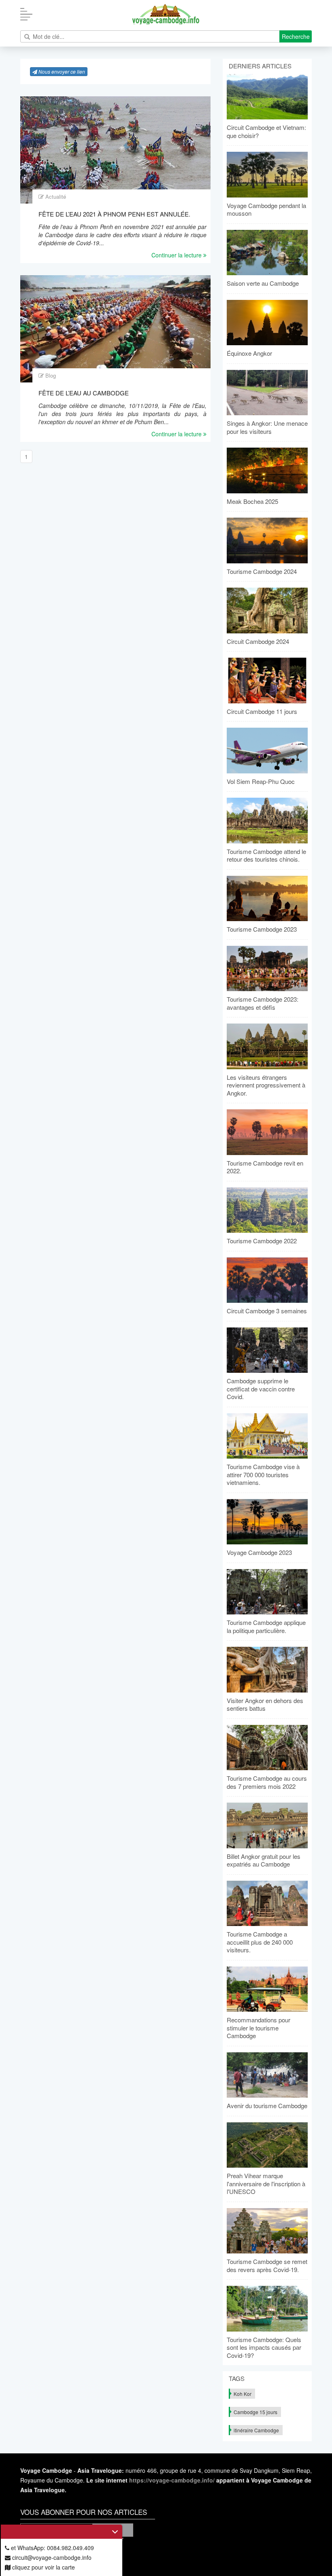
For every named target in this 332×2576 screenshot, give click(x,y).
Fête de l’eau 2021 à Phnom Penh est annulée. (114, 214)
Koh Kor (243, 2394)
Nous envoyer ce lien (61, 71)
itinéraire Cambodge (256, 2430)
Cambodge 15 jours (255, 2412)
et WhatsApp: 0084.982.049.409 (52, 2548)
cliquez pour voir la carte (43, 2567)
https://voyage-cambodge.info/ (172, 2480)
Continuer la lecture (177, 255)
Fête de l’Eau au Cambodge (84, 393)
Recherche (296, 36)
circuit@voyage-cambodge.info (51, 2557)
